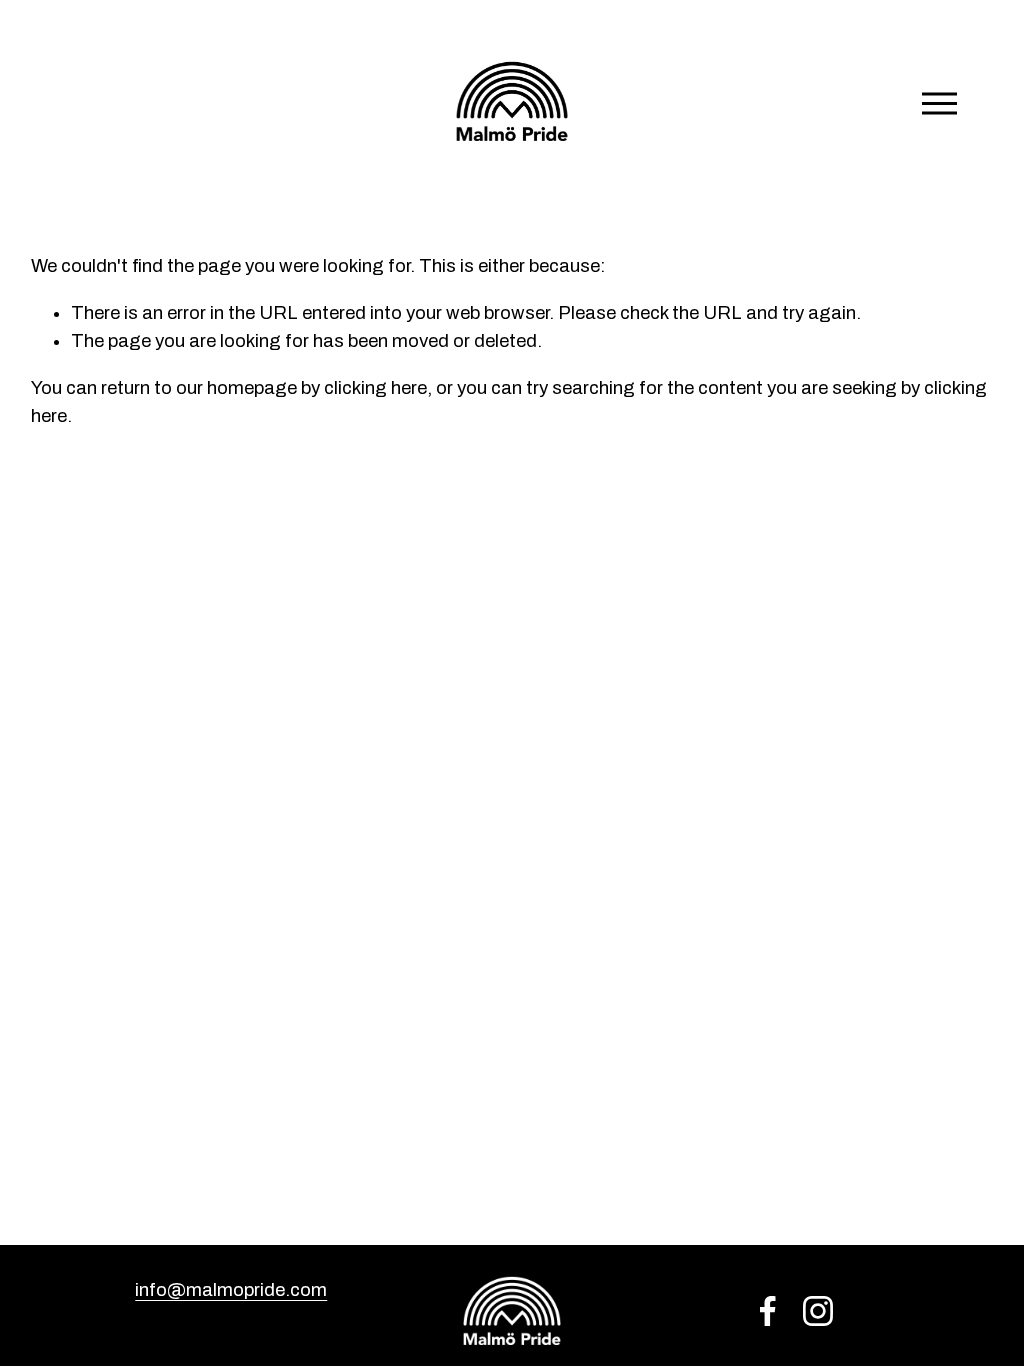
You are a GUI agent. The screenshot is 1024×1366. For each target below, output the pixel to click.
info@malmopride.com (231, 1290)
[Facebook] (768, 1311)
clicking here (375, 388)
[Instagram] (818, 1311)
